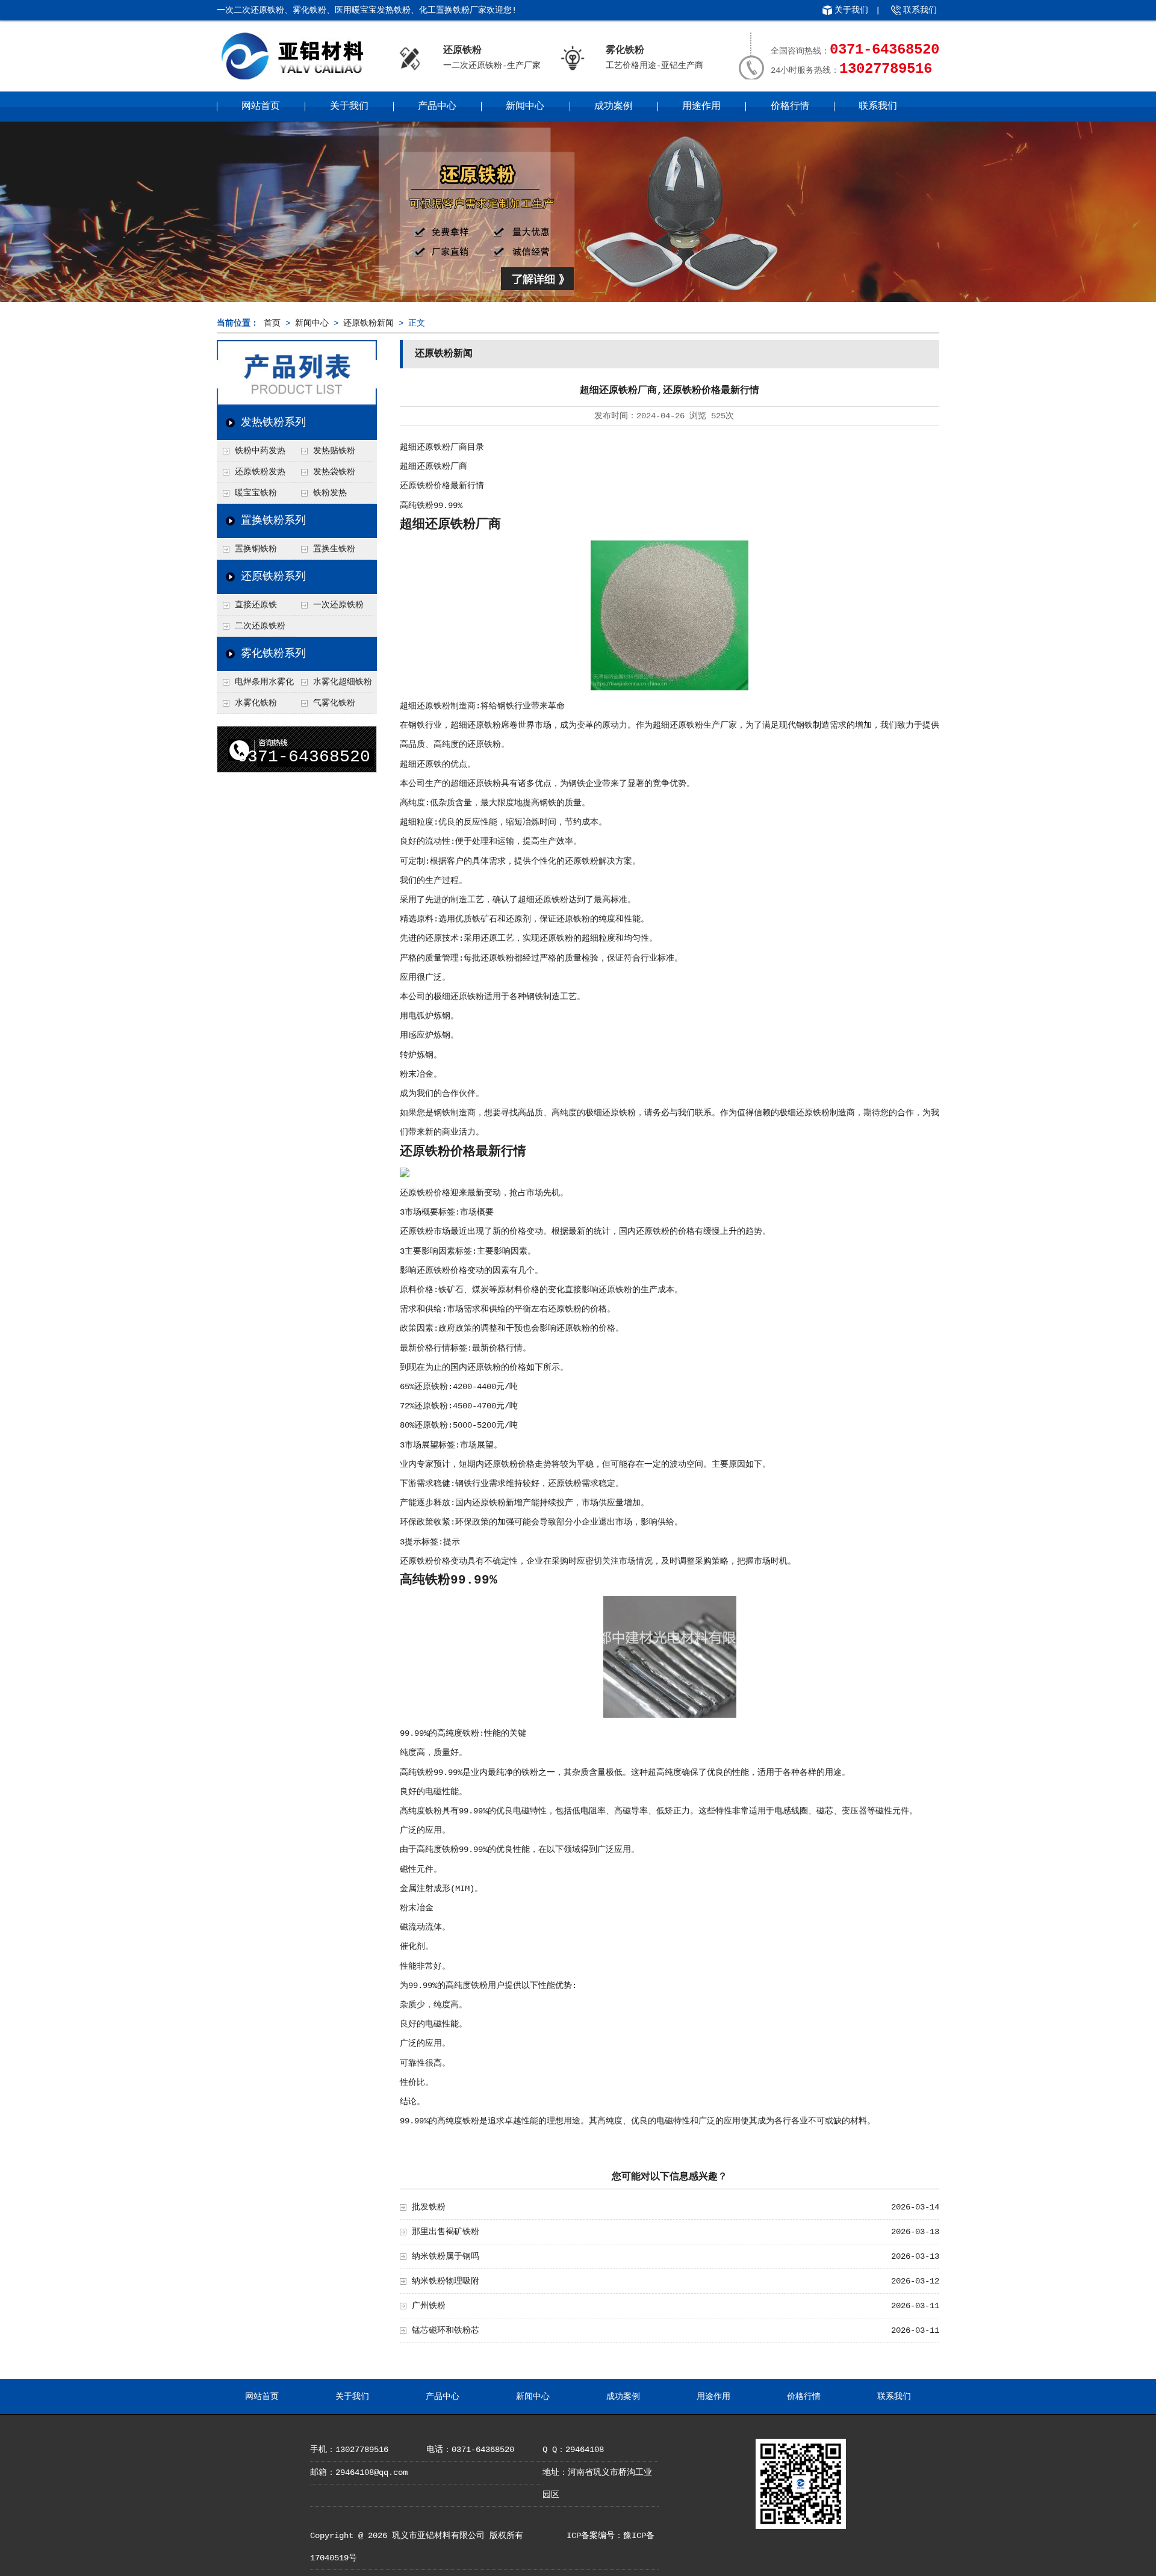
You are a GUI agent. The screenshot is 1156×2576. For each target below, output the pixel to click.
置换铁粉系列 (273, 521)
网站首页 (261, 107)
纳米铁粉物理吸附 (446, 2281)
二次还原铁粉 (260, 626)
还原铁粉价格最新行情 (442, 486)
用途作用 (701, 107)
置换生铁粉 (334, 549)
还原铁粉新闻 (368, 323)
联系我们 (920, 10)
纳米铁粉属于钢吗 (446, 2256)
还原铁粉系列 (273, 577)
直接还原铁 (256, 605)
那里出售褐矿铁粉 (446, 2232)
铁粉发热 (330, 493)
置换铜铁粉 (256, 549)
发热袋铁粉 (334, 472)
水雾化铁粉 (256, 703)
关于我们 (851, 10)
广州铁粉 (429, 2306)
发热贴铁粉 (334, 451)
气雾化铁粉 (334, 703)
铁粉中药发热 (260, 451)
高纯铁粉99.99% (431, 506)
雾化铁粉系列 (273, 654)
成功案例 (614, 107)
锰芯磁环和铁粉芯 (446, 2330)
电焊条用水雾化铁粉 (255, 685)
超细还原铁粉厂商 (433, 466)
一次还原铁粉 (338, 605)
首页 (272, 323)
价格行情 (790, 107)
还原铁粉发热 (260, 472)
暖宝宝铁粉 (256, 493)
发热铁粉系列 (273, 423)
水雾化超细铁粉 (343, 682)
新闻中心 (525, 107)
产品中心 (437, 107)
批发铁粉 (429, 2207)
